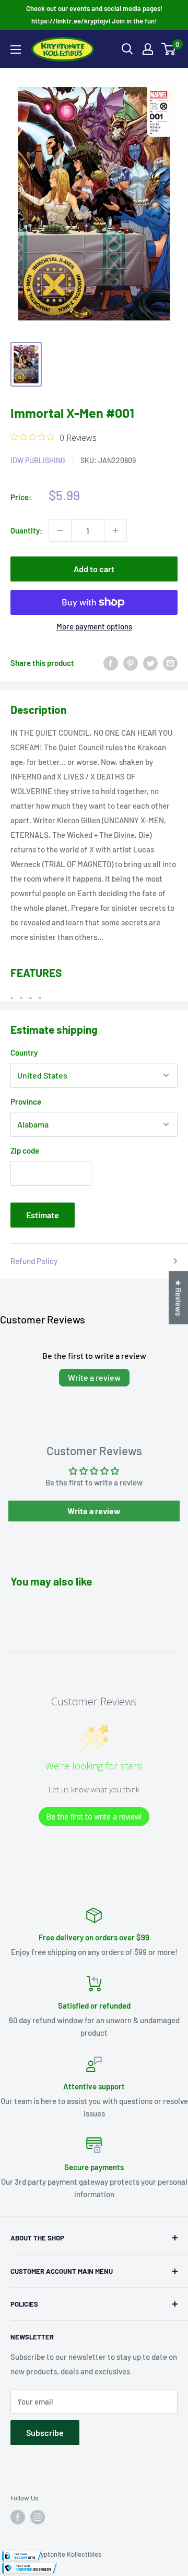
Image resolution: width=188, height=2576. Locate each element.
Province (26, 1101)
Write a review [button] (94, 1511)
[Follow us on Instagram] (38, 2517)
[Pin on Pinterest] (131, 662)
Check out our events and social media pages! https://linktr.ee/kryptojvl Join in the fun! (94, 15)
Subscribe (45, 2432)
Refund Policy (34, 1261)
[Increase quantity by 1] (115, 530)
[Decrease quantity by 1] (60, 530)
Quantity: (26, 530)
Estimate (43, 1215)
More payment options (94, 626)
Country (24, 1052)
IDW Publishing (38, 460)
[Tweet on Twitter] (150, 662)
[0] (169, 49)
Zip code (25, 1150)
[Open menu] (16, 49)
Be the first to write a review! (94, 1817)
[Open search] (127, 49)
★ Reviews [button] (179, 1298)
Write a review (94, 1377)
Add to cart (94, 569)
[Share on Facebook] (111, 662)
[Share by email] (170, 662)
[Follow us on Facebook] (18, 2517)
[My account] (148, 49)
